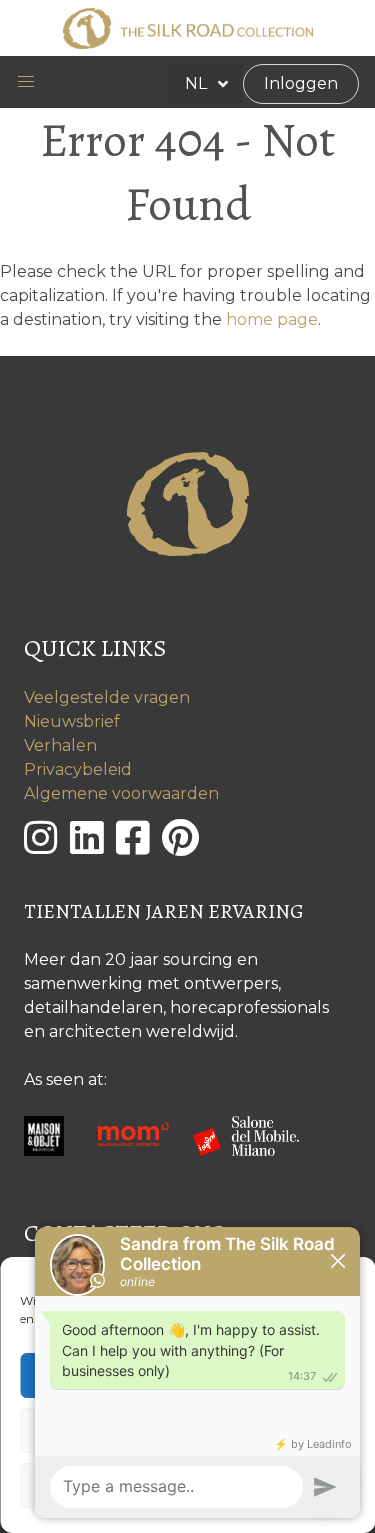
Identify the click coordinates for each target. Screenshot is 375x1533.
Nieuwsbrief (72, 721)
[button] (26, 82)
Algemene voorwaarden (121, 793)
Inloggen (301, 83)
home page (272, 319)
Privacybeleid (78, 769)
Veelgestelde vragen (107, 697)
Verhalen (60, 745)
